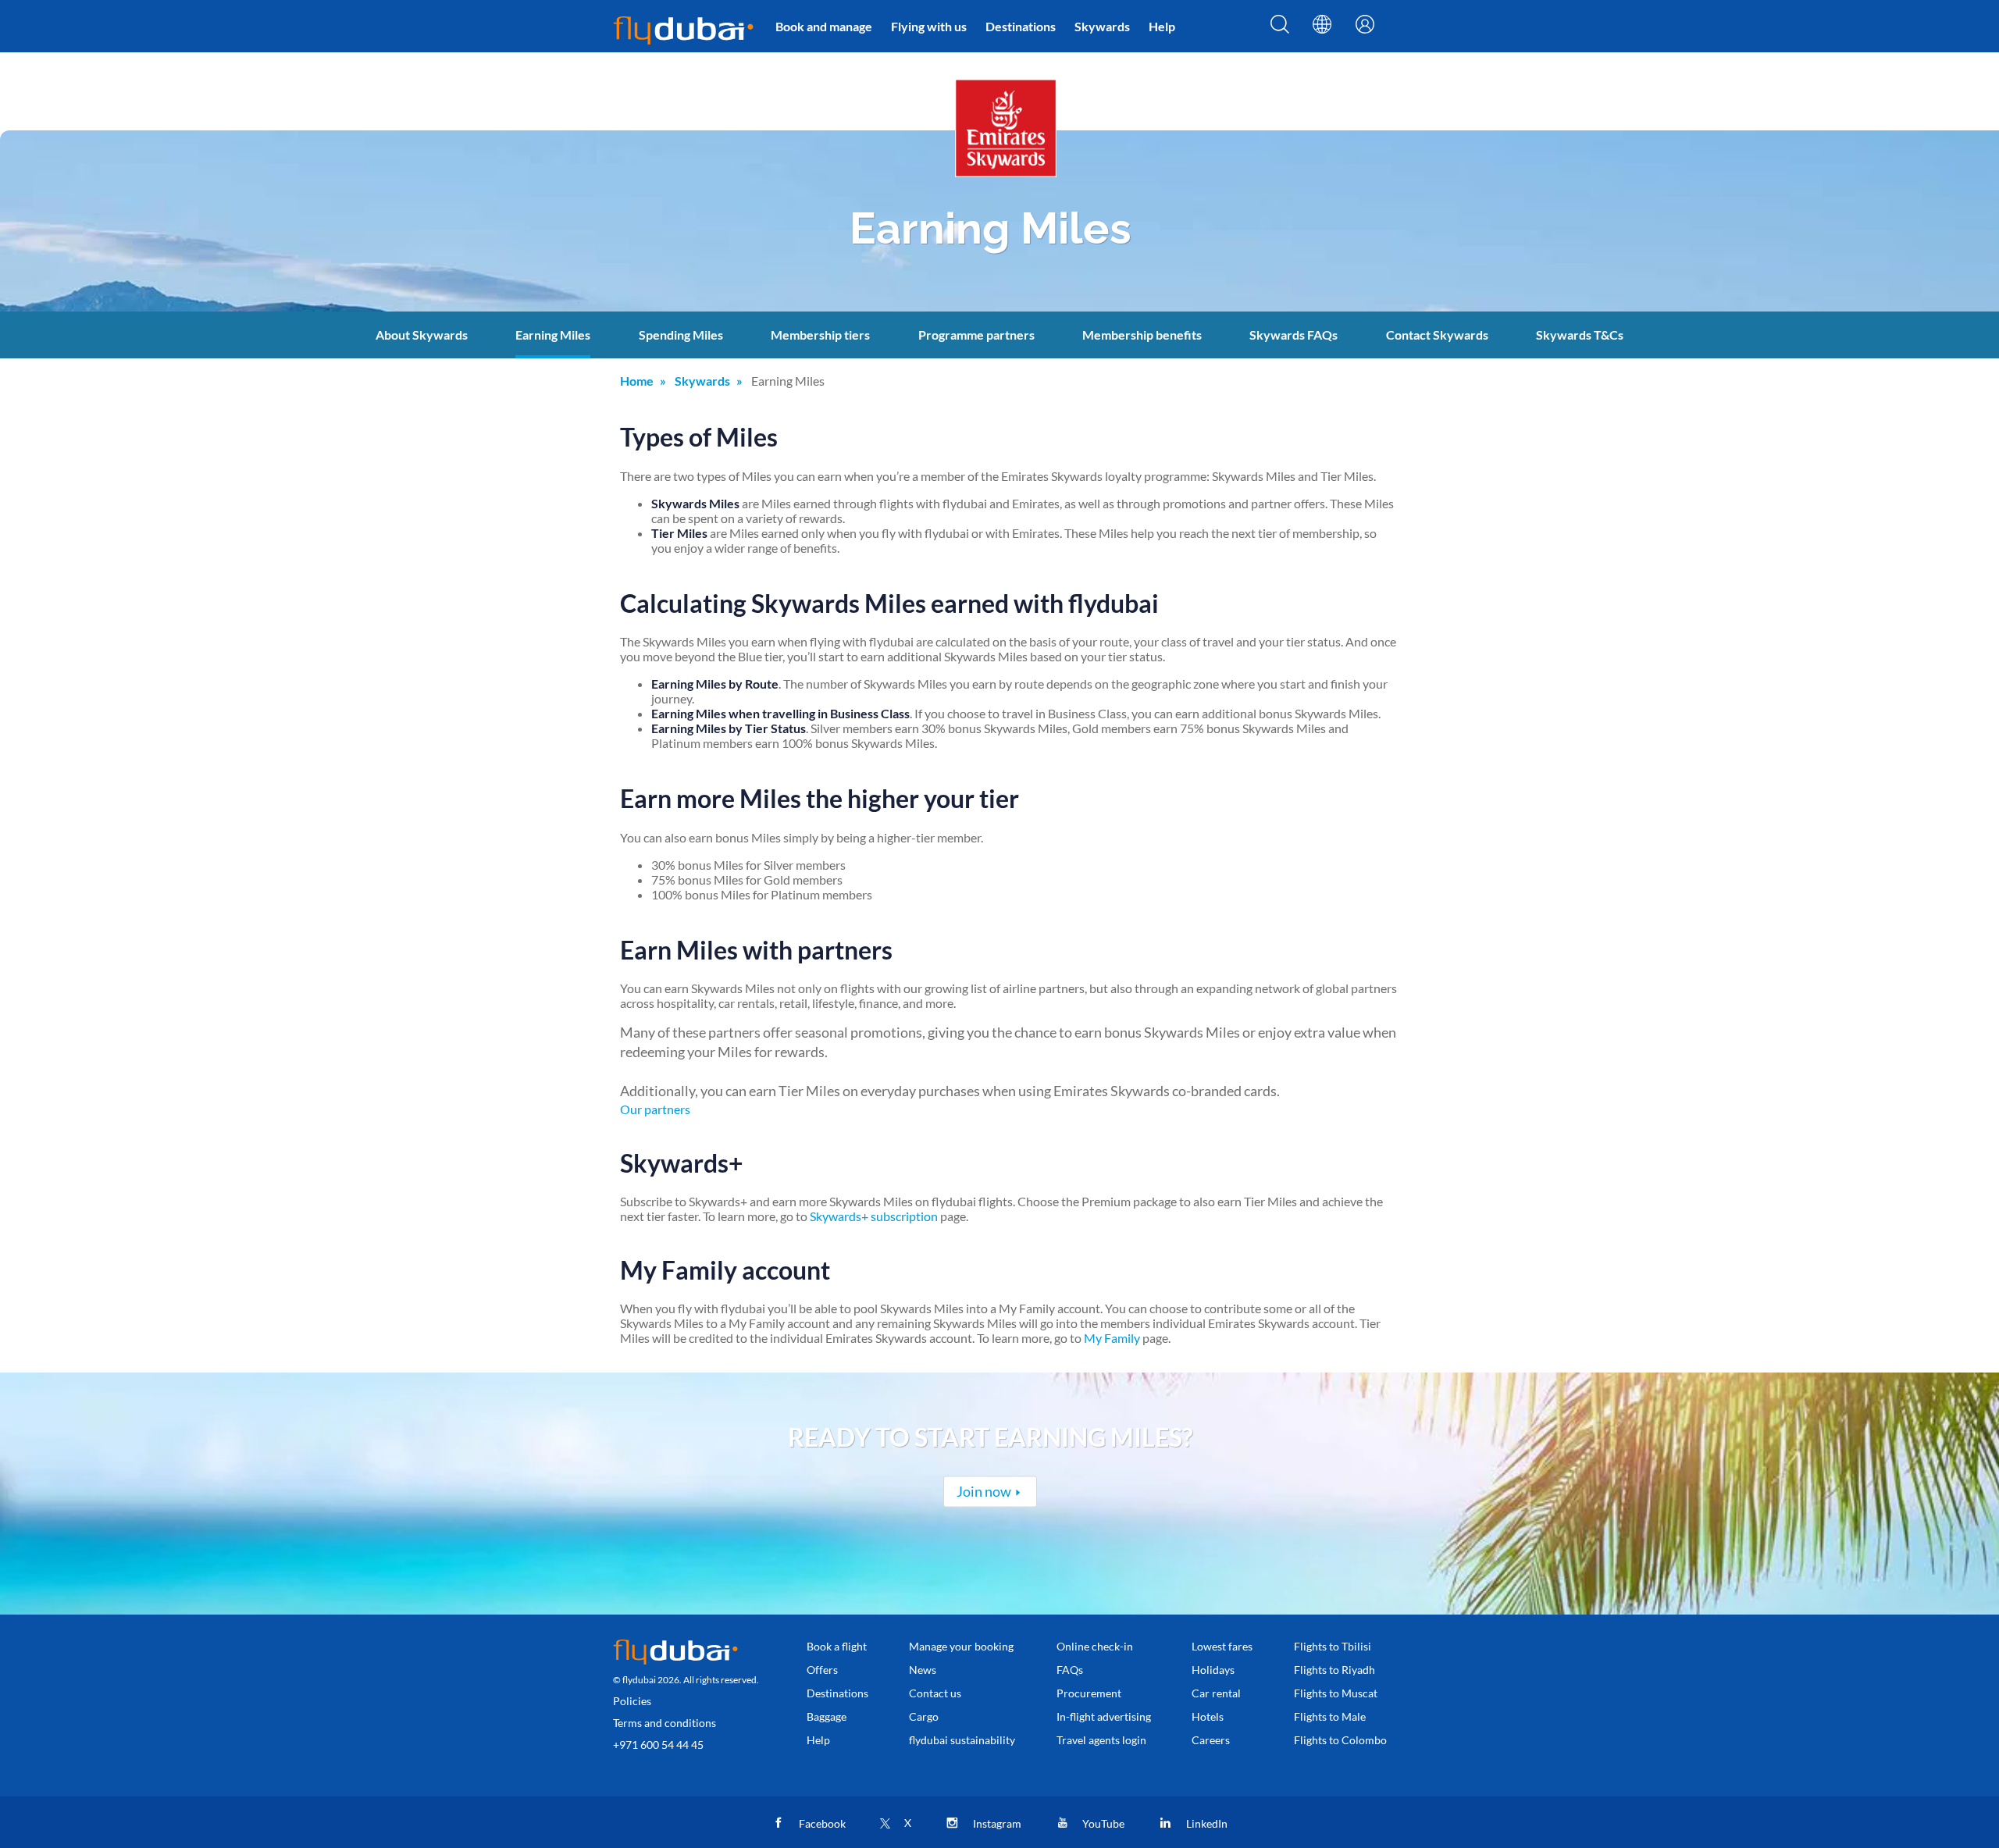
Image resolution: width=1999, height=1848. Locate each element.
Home (637, 381)
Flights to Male (1330, 1716)
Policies (632, 1701)
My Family (1112, 1338)
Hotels (1208, 1716)
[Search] (1280, 29)
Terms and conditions (665, 1723)
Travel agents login (1101, 1740)
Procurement (1089, 1693)
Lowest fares (1222, 1646)
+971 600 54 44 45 (658, 1745)
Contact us (935, 1693)
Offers (822, 1670)
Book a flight (837, 1646)
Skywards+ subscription (874, 1216)
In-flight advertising (1104, 1716)
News (923, 1670)
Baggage (827, 1716)
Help (1162, 26)
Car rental (1216, 1693)
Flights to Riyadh (1334, 1670)
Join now (984, 1491)
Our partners (655, 1109)
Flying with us (929, 26)
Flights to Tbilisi (1333, 1646)
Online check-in (1095, 1646)
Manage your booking (961, 1646)
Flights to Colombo (1340, 1740)
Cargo (924, 1716)
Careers (1211, 1740)
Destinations (1021, 26)
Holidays (1213, 1670)
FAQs (1070, 1670)
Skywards (1102, 26)
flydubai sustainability (962, 1740)
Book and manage (824, 26)
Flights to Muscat (1336, 1693)
